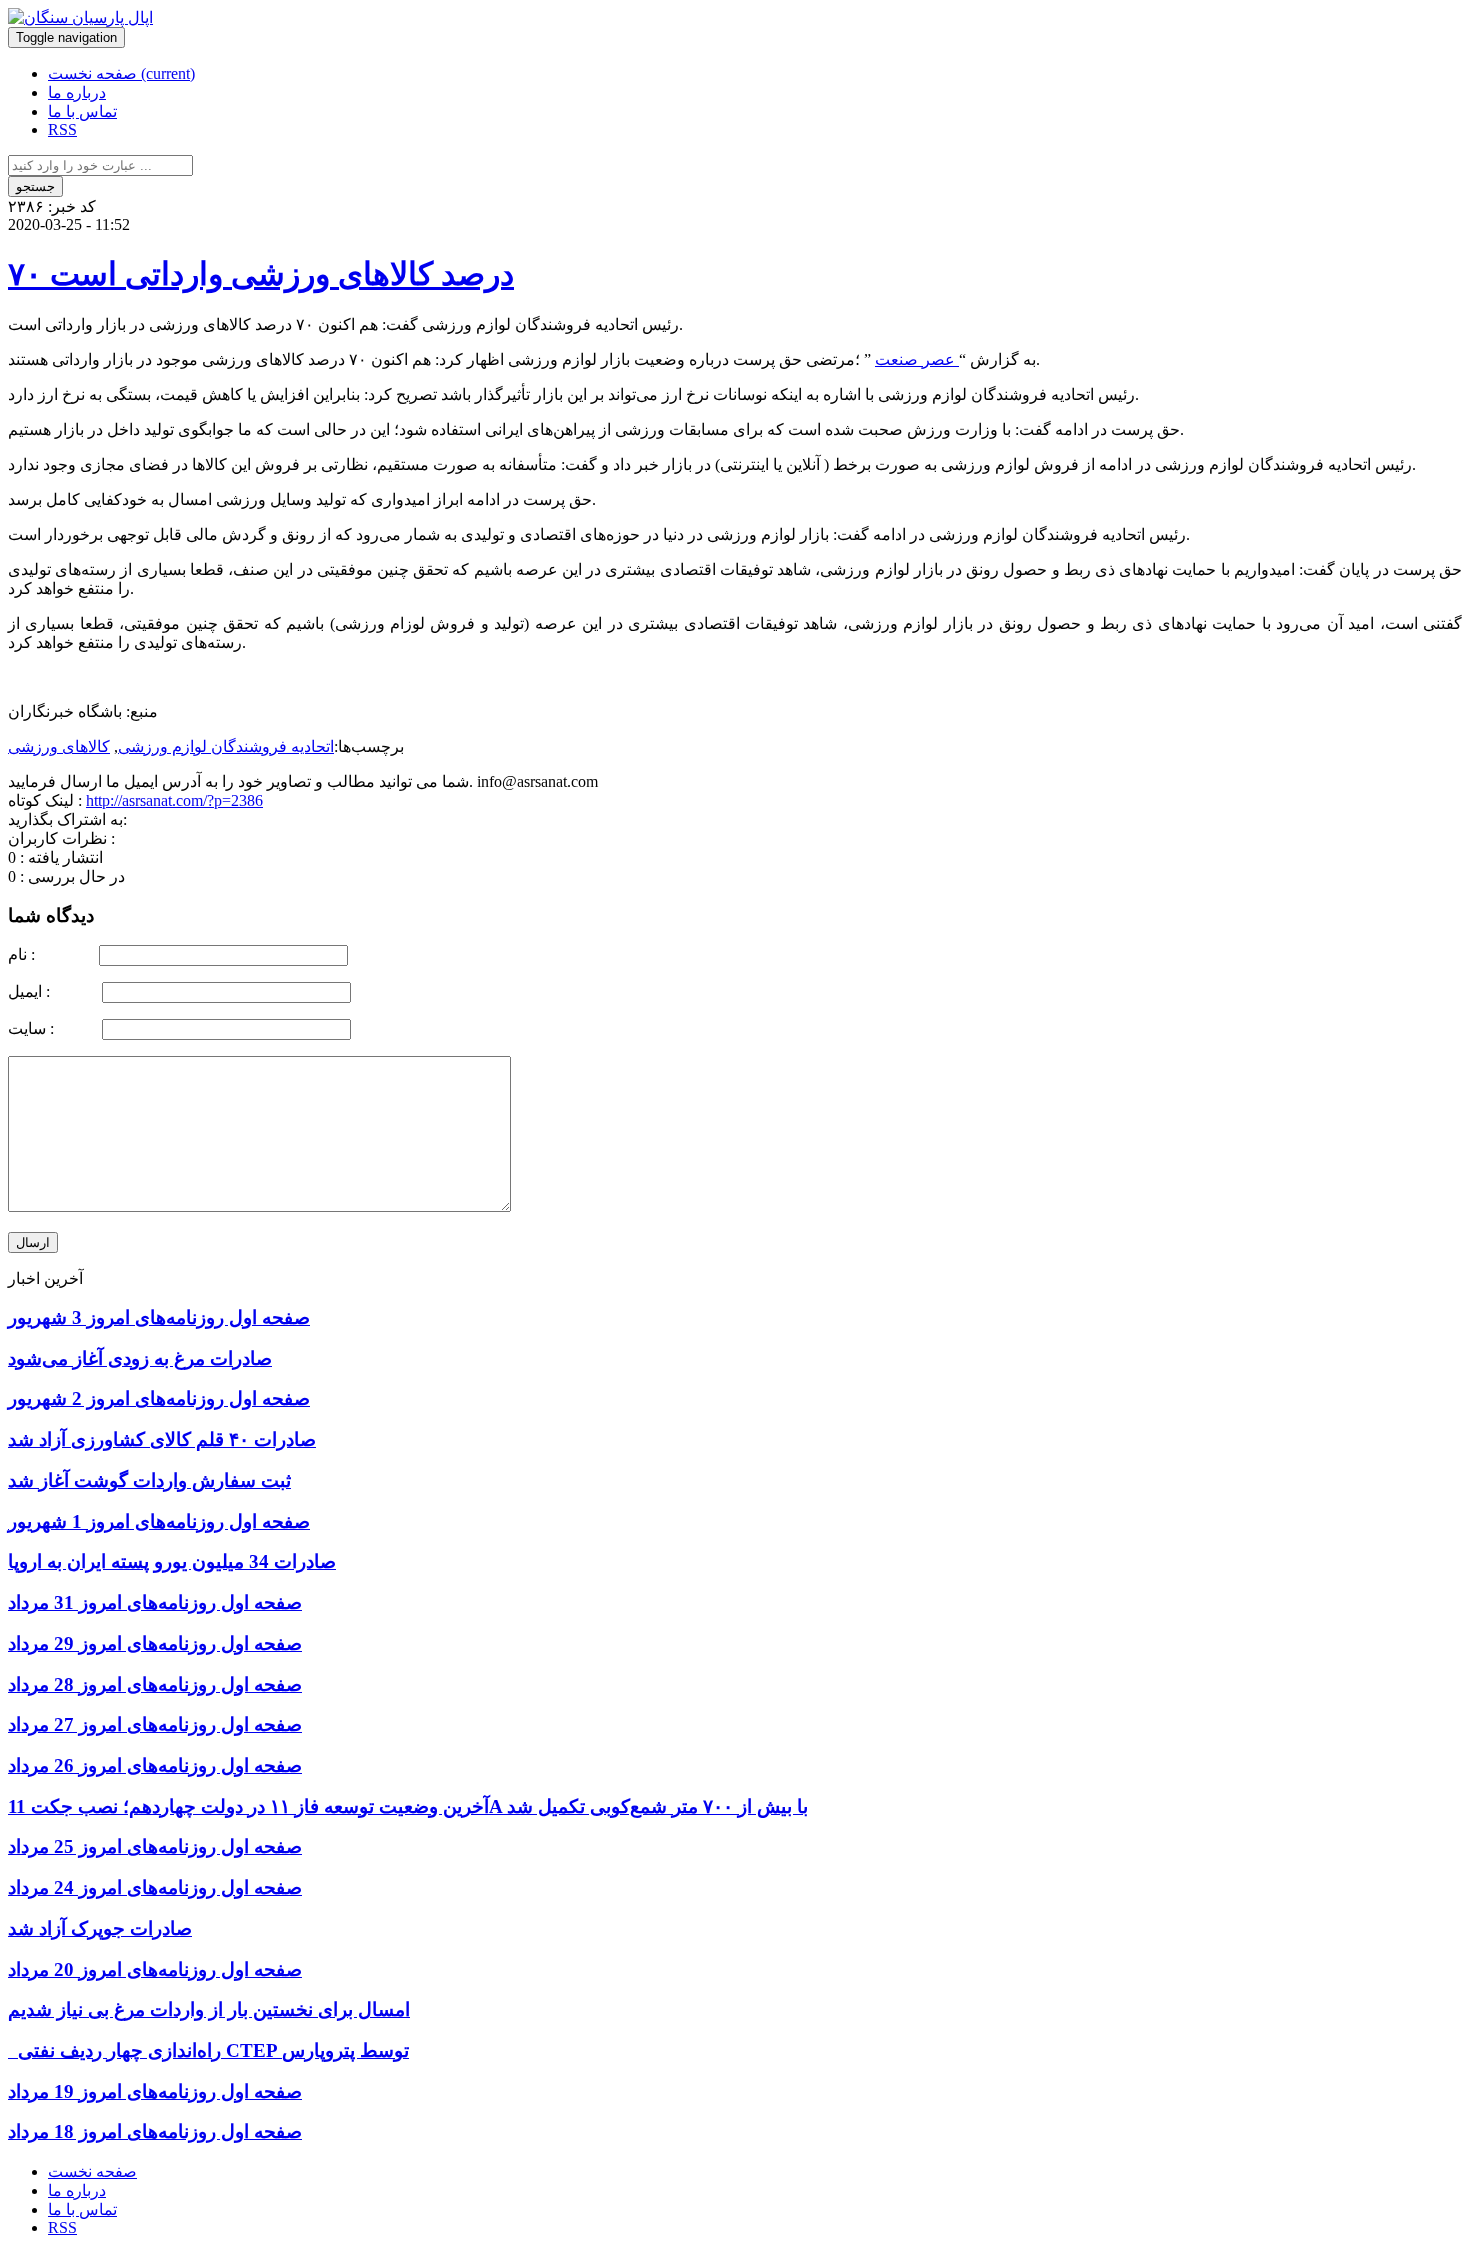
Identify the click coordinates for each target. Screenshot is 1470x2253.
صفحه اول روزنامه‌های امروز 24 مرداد (155, 1887)
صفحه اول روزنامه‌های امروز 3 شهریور (159, 1317)
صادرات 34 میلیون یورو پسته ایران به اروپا (172, 1561)
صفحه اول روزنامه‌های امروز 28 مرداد (155, 1684)
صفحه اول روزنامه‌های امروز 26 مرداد (155, 1765)
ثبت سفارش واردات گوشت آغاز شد (149, 1480)
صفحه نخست (121, 73)
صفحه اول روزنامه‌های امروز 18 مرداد (155, 2131)
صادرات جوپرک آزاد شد (100, 1928)
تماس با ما (82, 111)
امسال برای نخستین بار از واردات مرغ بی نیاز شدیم (209, 2009)
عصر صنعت (917, 359)
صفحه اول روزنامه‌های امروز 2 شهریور (159, 1398)
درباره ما (77, 92)
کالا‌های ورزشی (59, 746)
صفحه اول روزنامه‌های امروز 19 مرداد (155, 2091)
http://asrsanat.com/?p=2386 (174, 800)
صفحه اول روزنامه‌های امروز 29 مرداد (155, 1643)
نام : (51, 954)
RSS (62, 129)
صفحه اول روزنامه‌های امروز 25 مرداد (155, 1846)
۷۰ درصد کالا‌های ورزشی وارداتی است (261, 274)
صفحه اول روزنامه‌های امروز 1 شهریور (159, 1521)
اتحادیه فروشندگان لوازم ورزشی (226, 746)
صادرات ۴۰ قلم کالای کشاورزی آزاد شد (162, 1439)
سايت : (53, 1028)
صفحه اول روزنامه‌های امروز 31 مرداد (155, 1602)
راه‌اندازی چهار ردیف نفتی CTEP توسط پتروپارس (208, 2050)
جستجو (35, 186)
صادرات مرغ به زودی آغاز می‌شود (140, 1358)
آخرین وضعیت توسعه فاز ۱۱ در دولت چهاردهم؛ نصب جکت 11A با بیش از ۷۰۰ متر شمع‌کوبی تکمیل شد (408, 1806)
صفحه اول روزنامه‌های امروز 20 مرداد (155, 1969)
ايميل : (53, 991)
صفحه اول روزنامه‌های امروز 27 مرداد (155, 1724)
